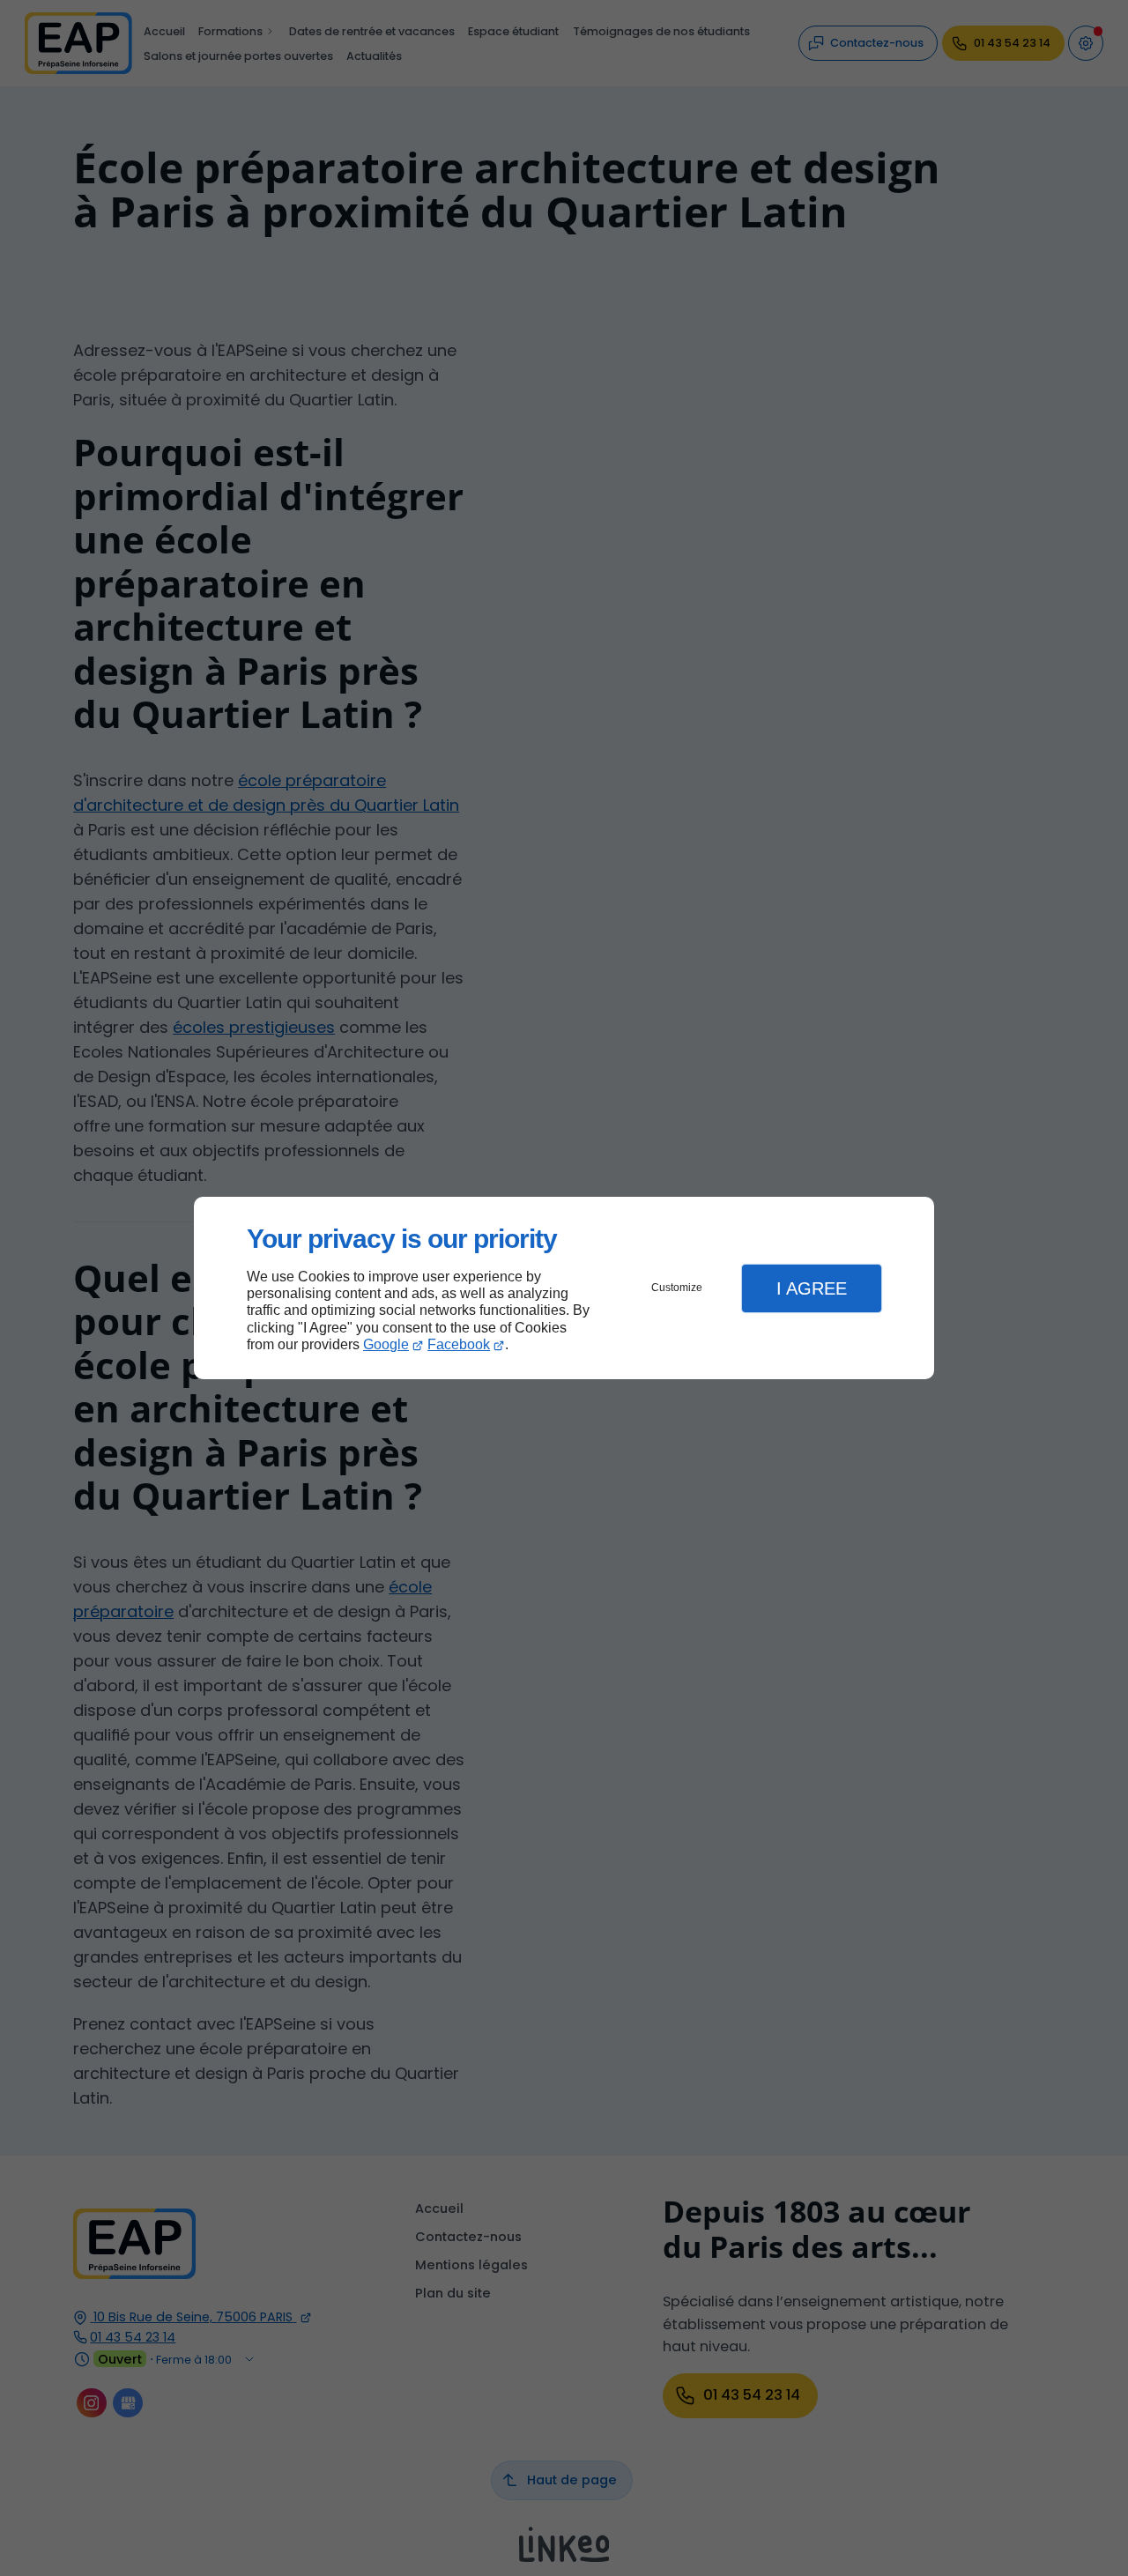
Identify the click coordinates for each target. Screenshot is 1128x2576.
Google (386, 1344)
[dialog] (564, 1288)
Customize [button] (677, 1288)
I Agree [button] (812, 1288)
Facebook (459, 1344)
